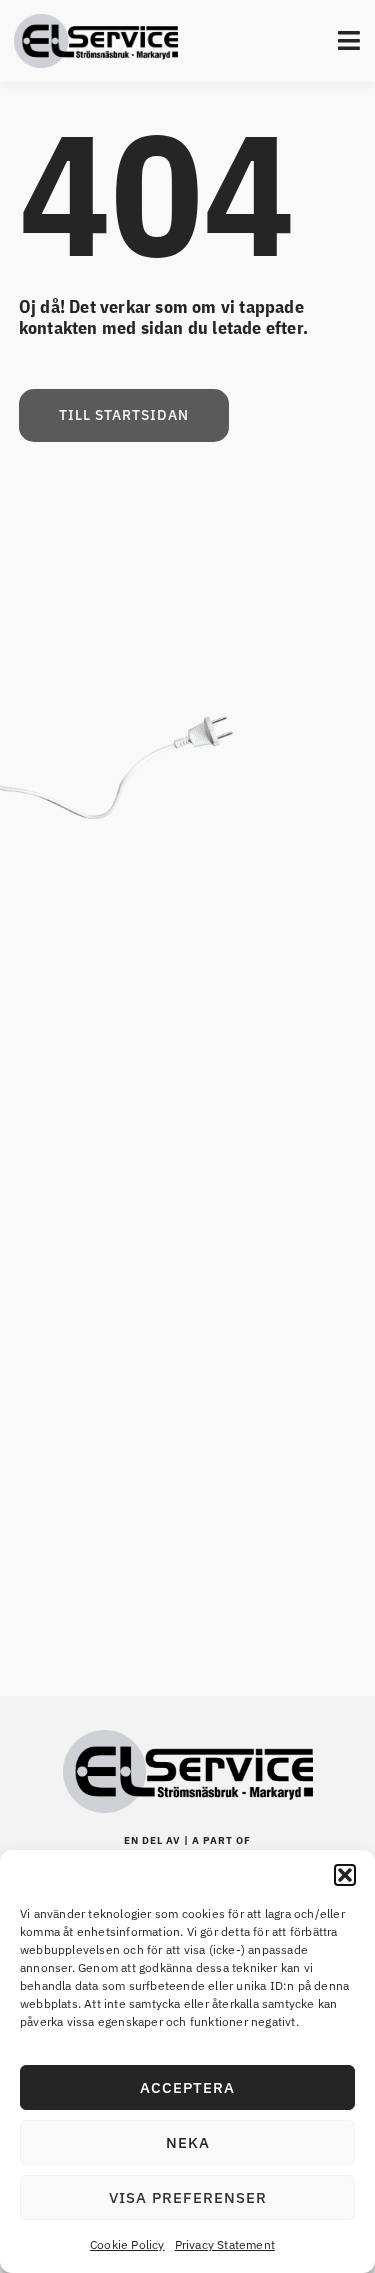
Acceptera (187, 2087)
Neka (188, 2142)
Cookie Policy (127, 2244)
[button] (345, 1875)
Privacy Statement (225, 2244)
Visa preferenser (188, 2197)
